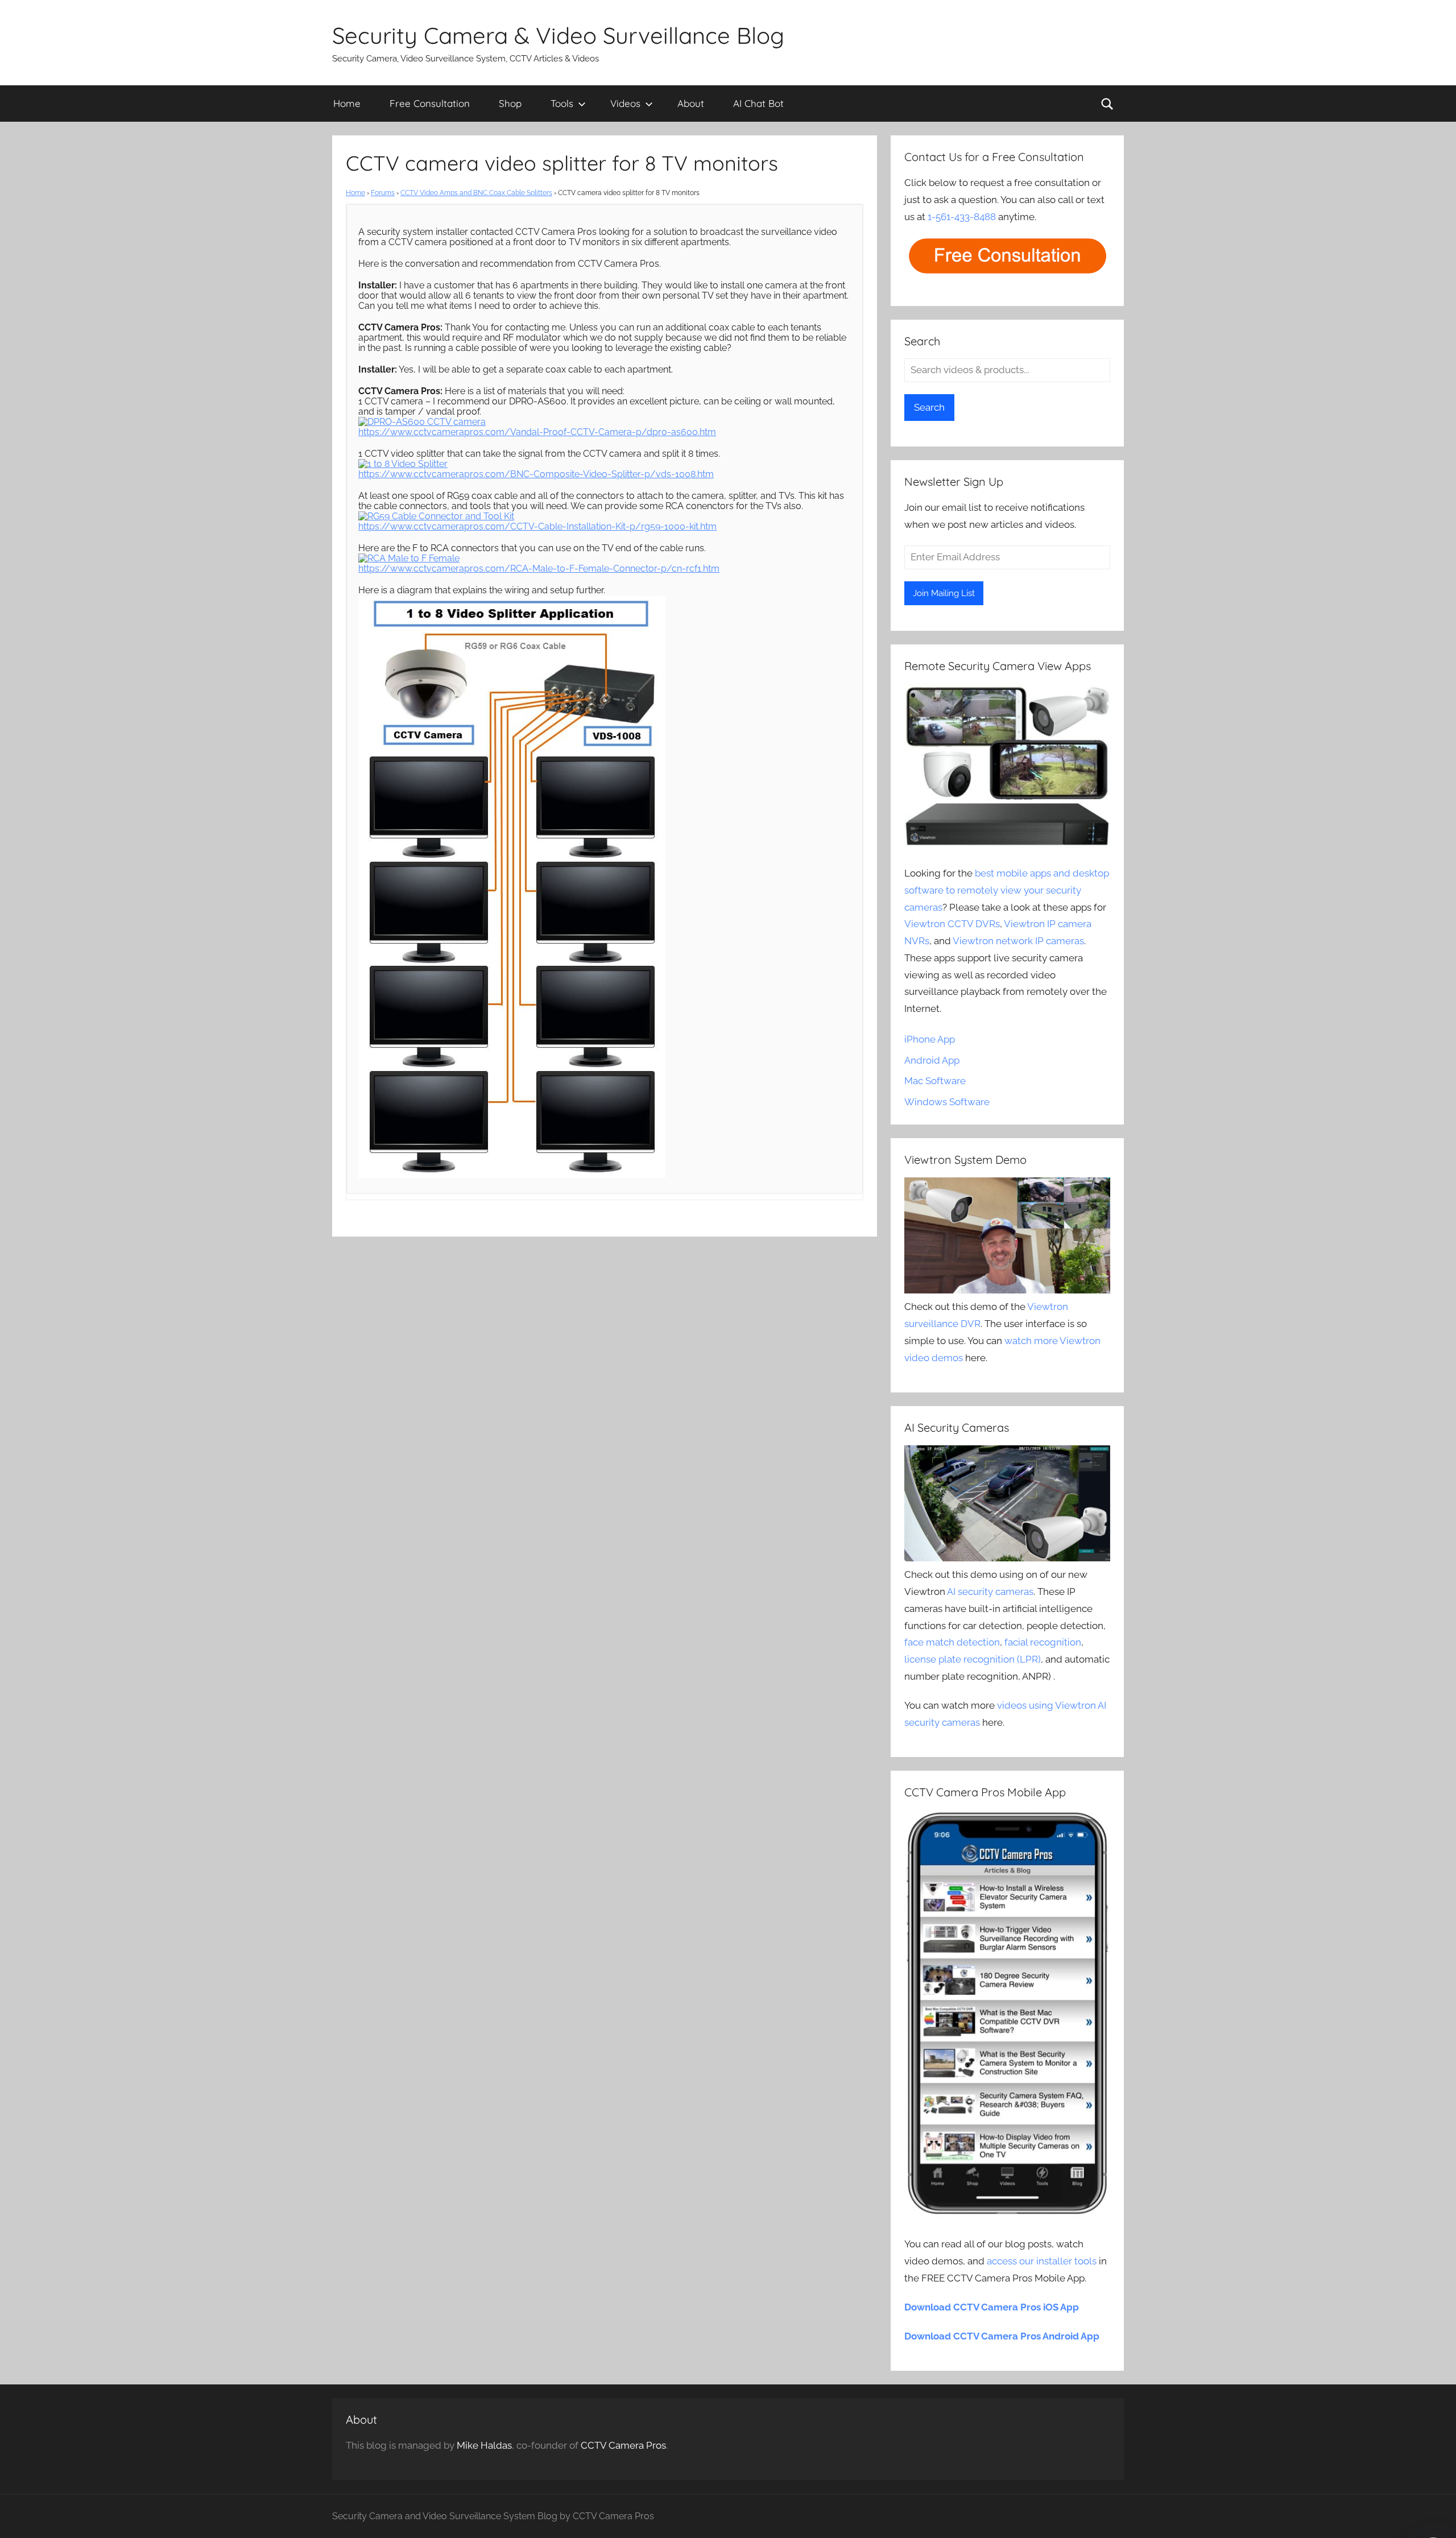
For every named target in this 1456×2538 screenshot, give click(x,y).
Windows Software (947, 1102)
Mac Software (935, 1081)
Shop (510, 103)
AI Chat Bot (758, 103)
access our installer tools (1042, 2261)
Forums (383, 193)
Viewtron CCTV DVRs (952, 924)
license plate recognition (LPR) (973, 1659)
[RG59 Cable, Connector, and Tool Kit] (436, 516)
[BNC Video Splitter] (403, 464)
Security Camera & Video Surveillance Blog (558, 35)
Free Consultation (430, 103)
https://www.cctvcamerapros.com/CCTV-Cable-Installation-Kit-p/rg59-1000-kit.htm (537, 526)
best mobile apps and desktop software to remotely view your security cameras (1007, 890)
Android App (932, 1060)
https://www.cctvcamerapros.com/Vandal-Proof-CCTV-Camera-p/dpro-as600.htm (537, 432)
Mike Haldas (484, 2445)
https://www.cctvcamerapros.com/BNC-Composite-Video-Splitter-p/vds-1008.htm (536, 474)
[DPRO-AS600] (422, 422)
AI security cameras (990, 1592)
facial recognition (1043, 1642)
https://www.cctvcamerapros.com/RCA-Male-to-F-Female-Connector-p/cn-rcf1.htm (539, 569)
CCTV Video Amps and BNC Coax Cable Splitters (476, 193)
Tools (562, 103)
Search (929, 407)
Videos (625, 103)
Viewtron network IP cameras (1018, 941)
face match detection (952, 1642)
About (691, 103)
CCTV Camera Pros (623, 2445)
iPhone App (930, 1039)
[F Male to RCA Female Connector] (409, 558)
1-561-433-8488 (962, 217)
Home (347, 103)
